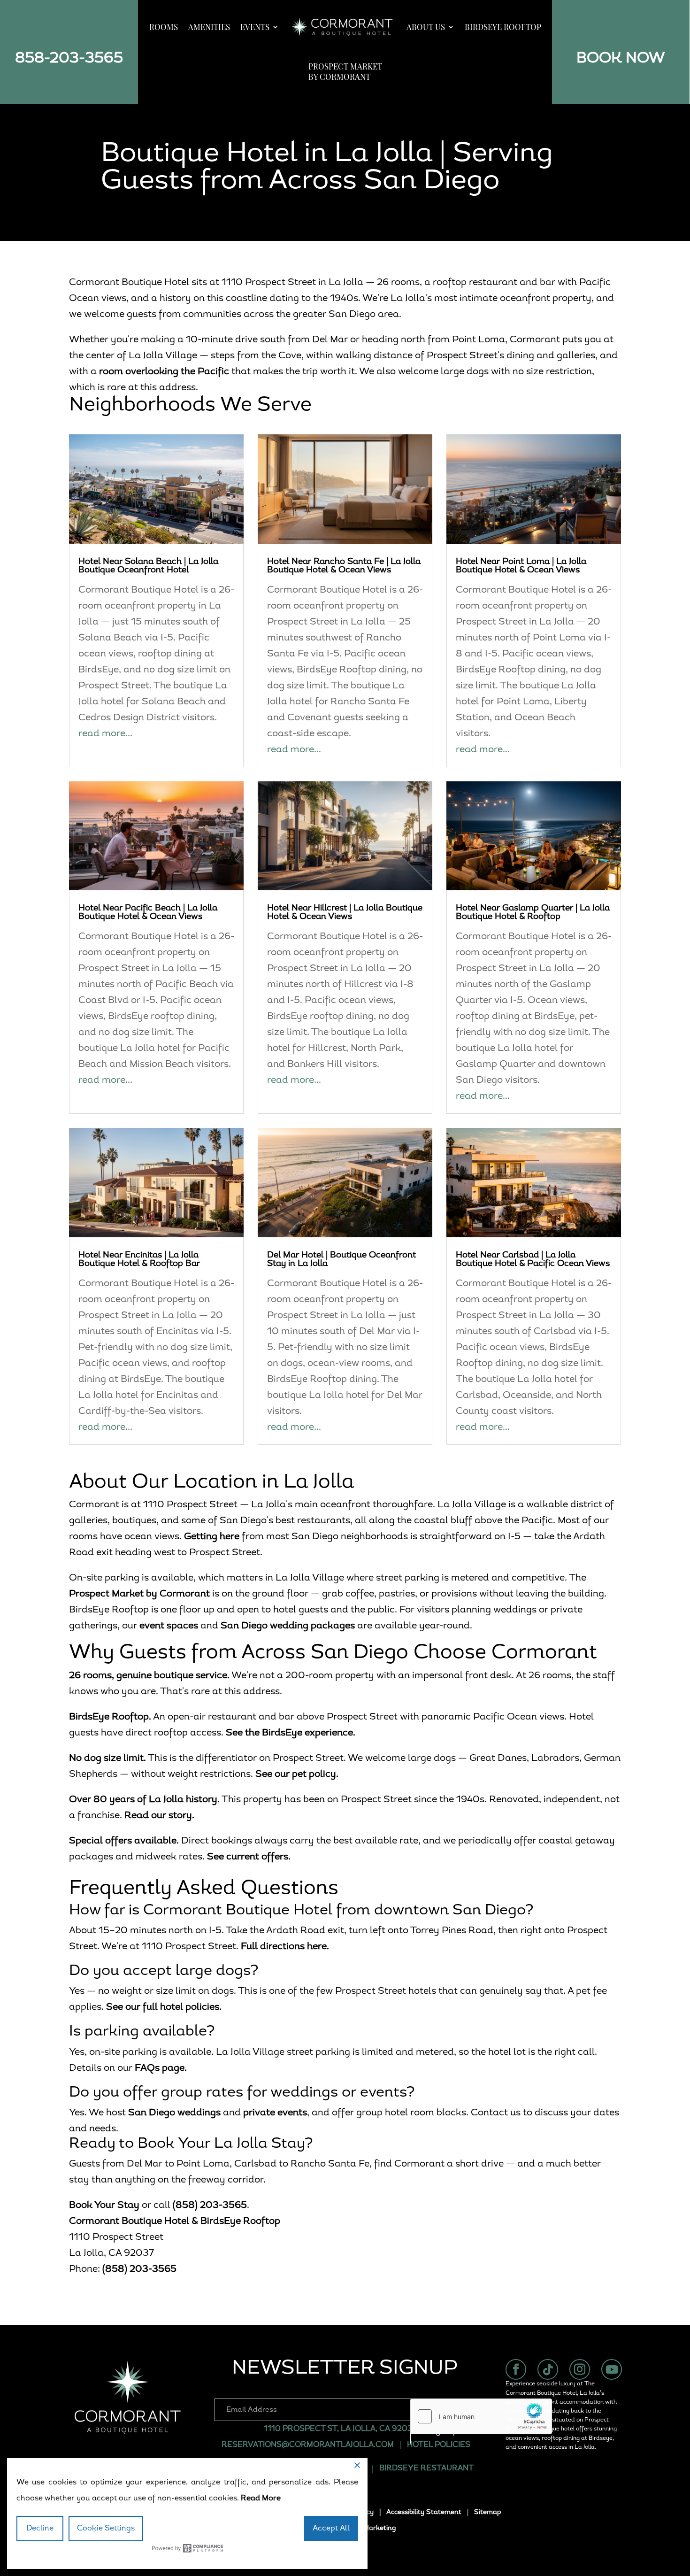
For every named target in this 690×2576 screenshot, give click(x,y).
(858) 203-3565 (210, 2206)
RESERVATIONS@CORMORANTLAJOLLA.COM (308, 2445)
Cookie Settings (106, 2529)
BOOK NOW (621, 59)
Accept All (331, 2529)
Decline (40, 2529)
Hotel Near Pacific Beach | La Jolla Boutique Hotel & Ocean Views (148, 913)
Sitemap (487, 2512)
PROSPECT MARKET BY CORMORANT (345, 71)
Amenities (209, 27)
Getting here (212, 1537)
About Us (426, 27)
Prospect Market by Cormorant (139, 1594)
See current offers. (249, 1857)
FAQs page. (161, 2068)
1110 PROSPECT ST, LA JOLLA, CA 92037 (340, 2429)
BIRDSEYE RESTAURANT (427, 2468)
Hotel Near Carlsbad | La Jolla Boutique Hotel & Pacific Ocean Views (533, 1260)
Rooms (164, 27)
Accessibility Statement (424, 2512)
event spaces (169, 1626)
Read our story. (159, 1816)
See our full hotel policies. (164, 2007)
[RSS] (612, 2369)
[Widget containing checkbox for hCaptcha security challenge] (481, 2416)
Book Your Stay (104, 2206)
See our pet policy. (297, 1774)
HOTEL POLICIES (439, 2445)
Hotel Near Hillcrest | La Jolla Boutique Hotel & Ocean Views (345, 913)
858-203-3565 (69, 59)
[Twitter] (548, 2369)
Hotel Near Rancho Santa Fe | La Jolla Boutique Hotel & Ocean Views (344, 566)
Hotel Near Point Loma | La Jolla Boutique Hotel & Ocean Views (521, 566)
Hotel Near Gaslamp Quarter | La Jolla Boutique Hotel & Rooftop (533, 913)
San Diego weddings (174, 2113)
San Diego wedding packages (288, 1626)
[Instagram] (580, 2369)
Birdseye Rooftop (503, 27)
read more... (105, 734)
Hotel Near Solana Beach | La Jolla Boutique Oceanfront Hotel (148, 566)
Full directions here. (285, 1947)
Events (255, 27)
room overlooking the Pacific (164, 372)
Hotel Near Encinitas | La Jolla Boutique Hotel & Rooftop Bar (139, 1260)
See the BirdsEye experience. (291, 1733)
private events (275, 2113)
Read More (261, 2499)
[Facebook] (516, 2369)
